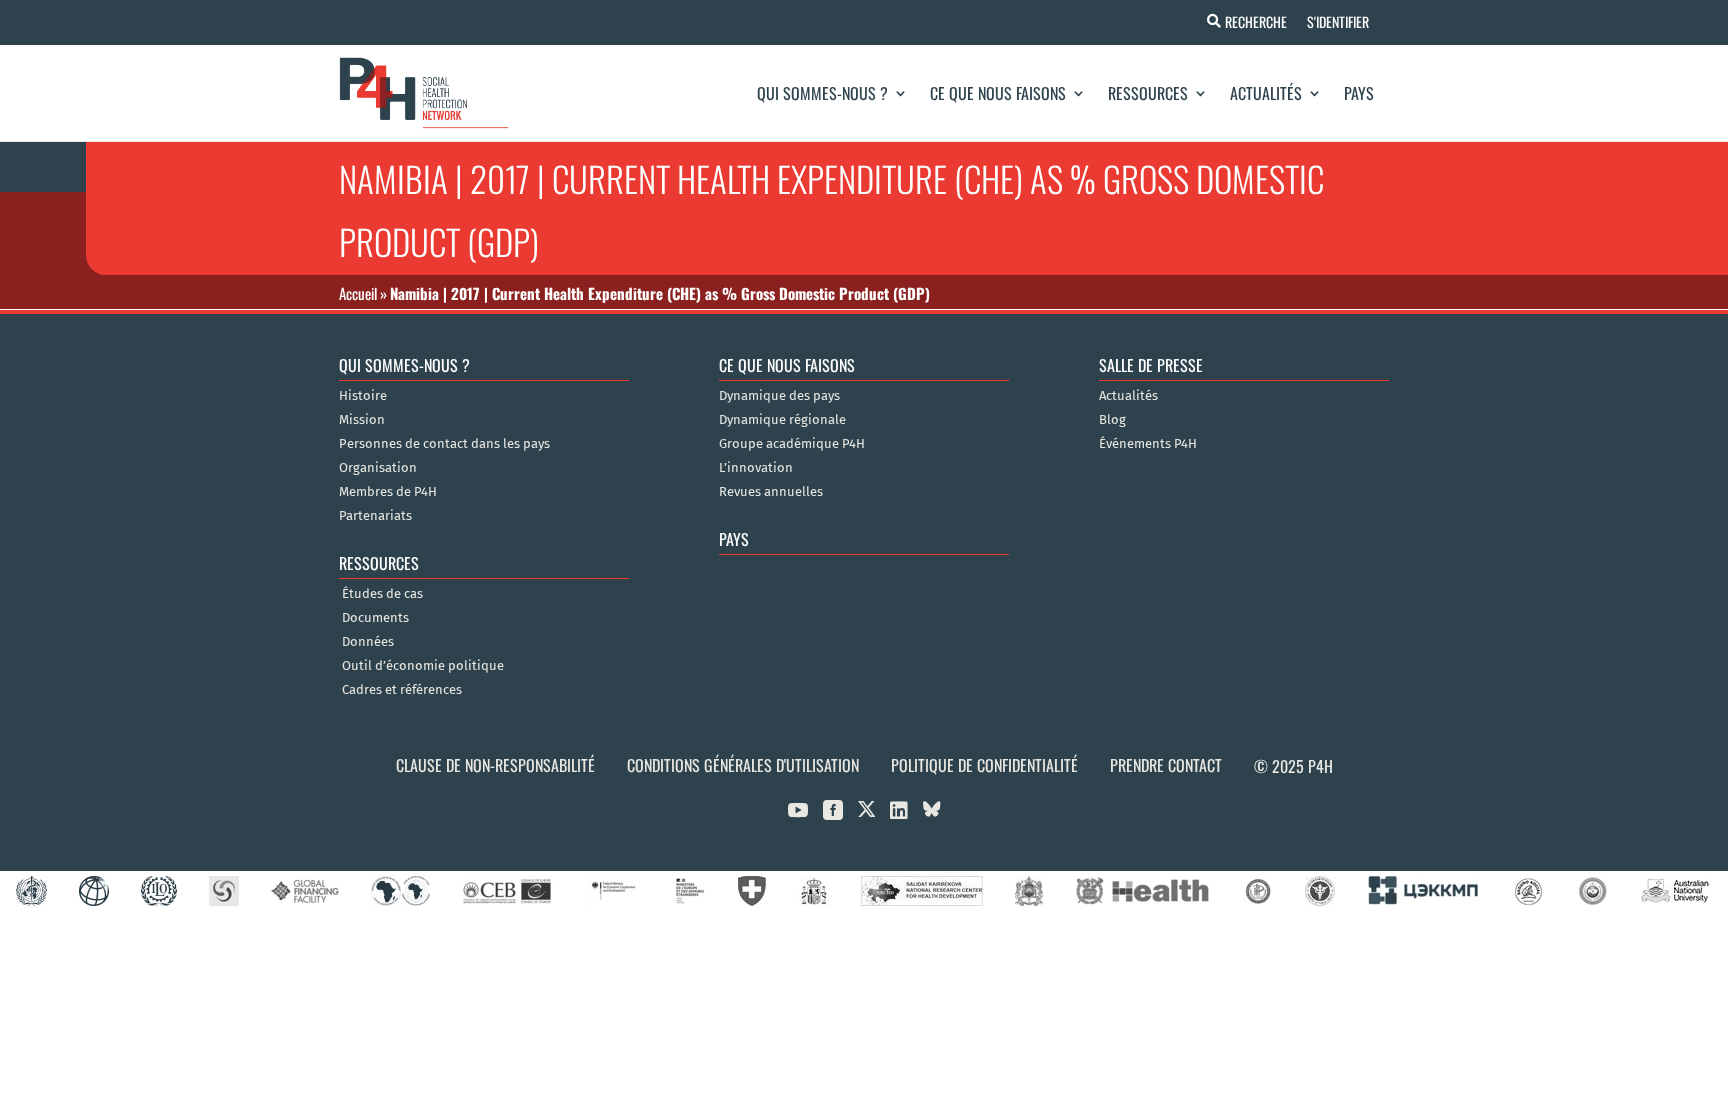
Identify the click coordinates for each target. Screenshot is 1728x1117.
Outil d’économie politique (423, 666)
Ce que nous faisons (998, 93)
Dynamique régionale (782, 420)
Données (368, 642)
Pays (1359, 93)
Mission (362, 420)
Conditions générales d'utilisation (743, 765)
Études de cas (382, 594)
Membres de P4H (388, 492)
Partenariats (375, 516)
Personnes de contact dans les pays (444, 444)
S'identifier (1338, 21)
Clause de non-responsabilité (495, 765)
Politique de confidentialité (984, 765)
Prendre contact (1166, 765)
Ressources (1148, 93)
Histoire (363, 396)
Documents (375, 618)
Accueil (358, 293)
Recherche (1256, 21)
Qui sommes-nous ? (822, 93)
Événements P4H (1148, 444)
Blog (1112, 420)
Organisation (378, 468)
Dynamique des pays (779, 396)
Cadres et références (402, 690)
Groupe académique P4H (792, 444)
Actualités (1266, 93)
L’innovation (756, 468)
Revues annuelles (771, 492)
